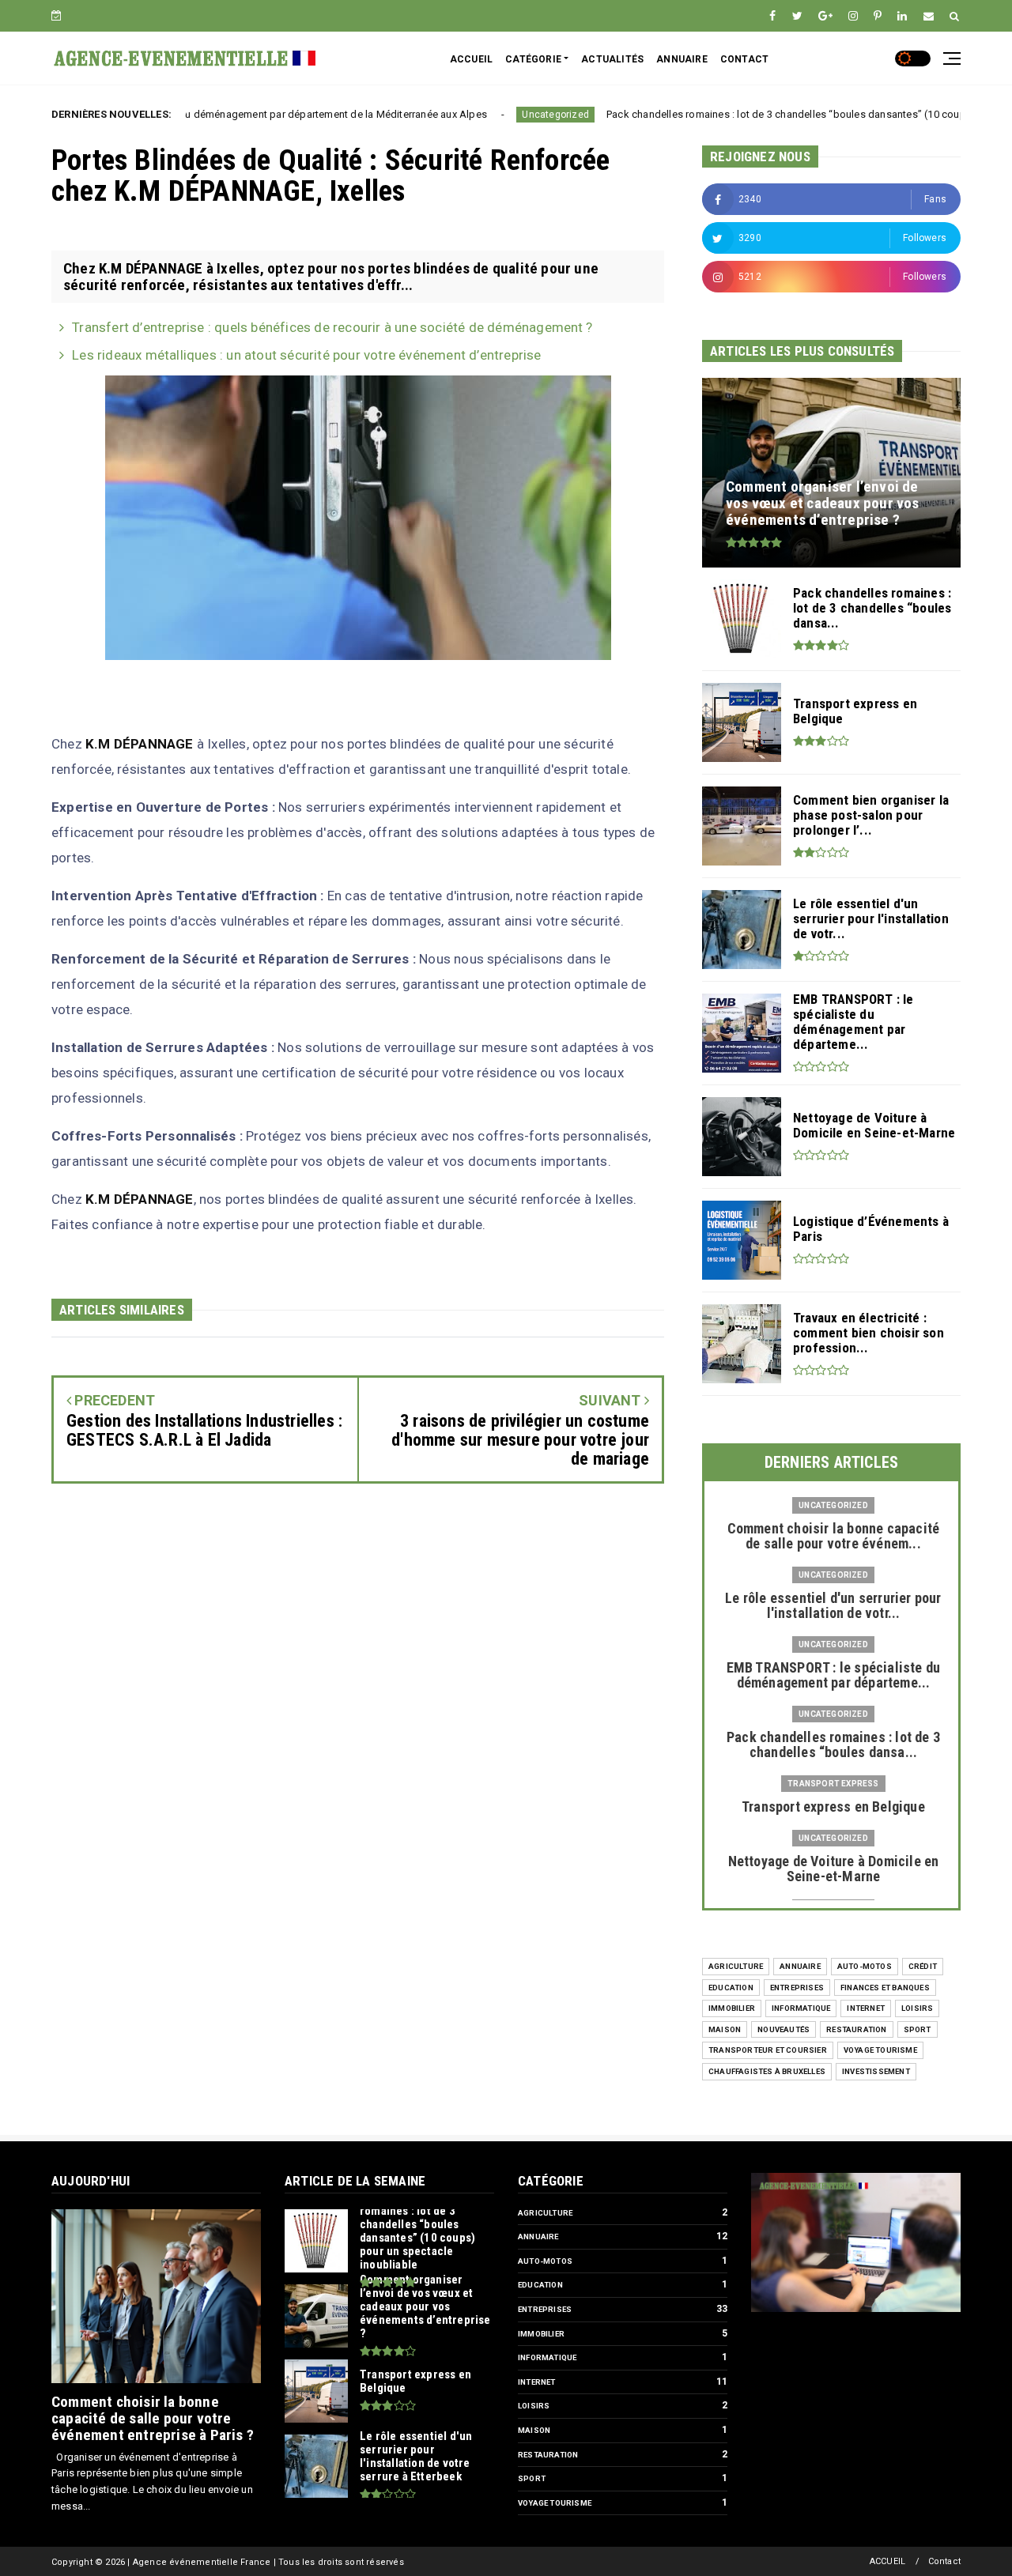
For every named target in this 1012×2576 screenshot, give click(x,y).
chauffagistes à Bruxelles (767, 2071)
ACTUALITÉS (612, 59)
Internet (866, 2008)
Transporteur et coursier (768, 2050)
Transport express (833, 1784)
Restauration (856, 2029)
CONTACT (744, 59)
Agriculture (736, 1966)
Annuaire (800, 1966)
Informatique (801, 2008)
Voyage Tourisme (880, 2050)
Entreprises (797, 1988)
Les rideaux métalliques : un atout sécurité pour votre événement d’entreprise (306, 355)
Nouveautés (784, 2029)
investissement (876, 2071)
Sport (918, 2029)
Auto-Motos (865, 1966)
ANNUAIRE (682, 59)
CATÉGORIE (533, 59)
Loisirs (917, 2008)
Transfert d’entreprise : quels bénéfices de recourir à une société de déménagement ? (332, 327)
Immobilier (732, 2008)
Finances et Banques (885, 1988)
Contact (944, 2561)
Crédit (923, 1966)
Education (731, 1988)
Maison (725, 2029)
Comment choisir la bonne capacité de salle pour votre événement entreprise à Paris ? (153, 2418)
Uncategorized (468, 115)
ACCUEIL (471, 59)
